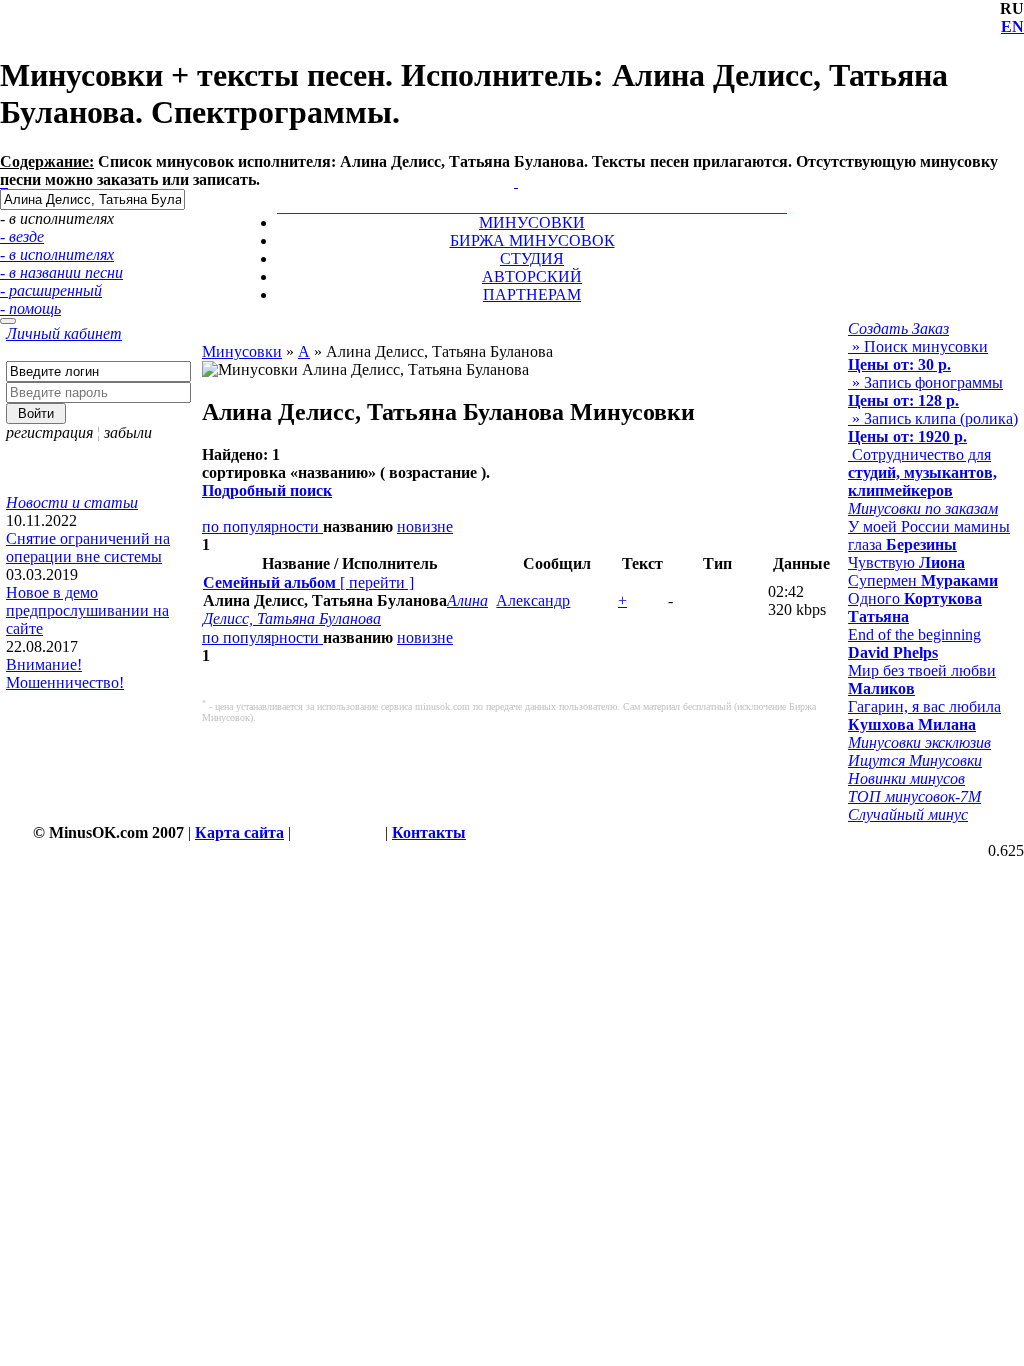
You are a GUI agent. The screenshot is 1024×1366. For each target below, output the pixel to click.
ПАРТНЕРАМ (532, 294)
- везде (22, 236)
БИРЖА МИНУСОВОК (532, 240)
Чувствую (906, 562)
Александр (533, 600)
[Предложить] (518, 163)
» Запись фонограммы (925, 391)
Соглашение (338, 832)
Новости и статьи (72, 502)
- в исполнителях (57, 254)
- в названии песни (61, 272)
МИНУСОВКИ (532, 222)
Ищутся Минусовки (915, 760)
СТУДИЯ (532, 258)
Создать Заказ (898, 328)
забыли (128, 432)
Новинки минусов (906, 778)
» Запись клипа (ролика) (933, 427)
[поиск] (8, 321)
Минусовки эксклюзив (919, 742)
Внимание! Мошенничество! (65, 673)
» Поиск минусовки (918, 355)
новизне (425, 526)
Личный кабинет (64, 333)
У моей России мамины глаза (929, 535)
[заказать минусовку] (507, 163)
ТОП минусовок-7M (914, 796)
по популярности (262, 526)
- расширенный (51, 290)
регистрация (49, 432)
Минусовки (242, 351)
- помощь (30, 308)
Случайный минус (908, 814)
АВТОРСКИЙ (532, 276)
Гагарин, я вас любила (924, 715)
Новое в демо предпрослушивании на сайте (87, 610)
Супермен (923, 580)
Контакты (429, 832)
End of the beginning (914, 643)
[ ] (308, 582)
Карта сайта (239, 832)
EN (1012, 26)
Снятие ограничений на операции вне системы (88, 547)
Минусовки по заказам (923, 508)
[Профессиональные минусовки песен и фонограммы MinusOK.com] (516, 181)
